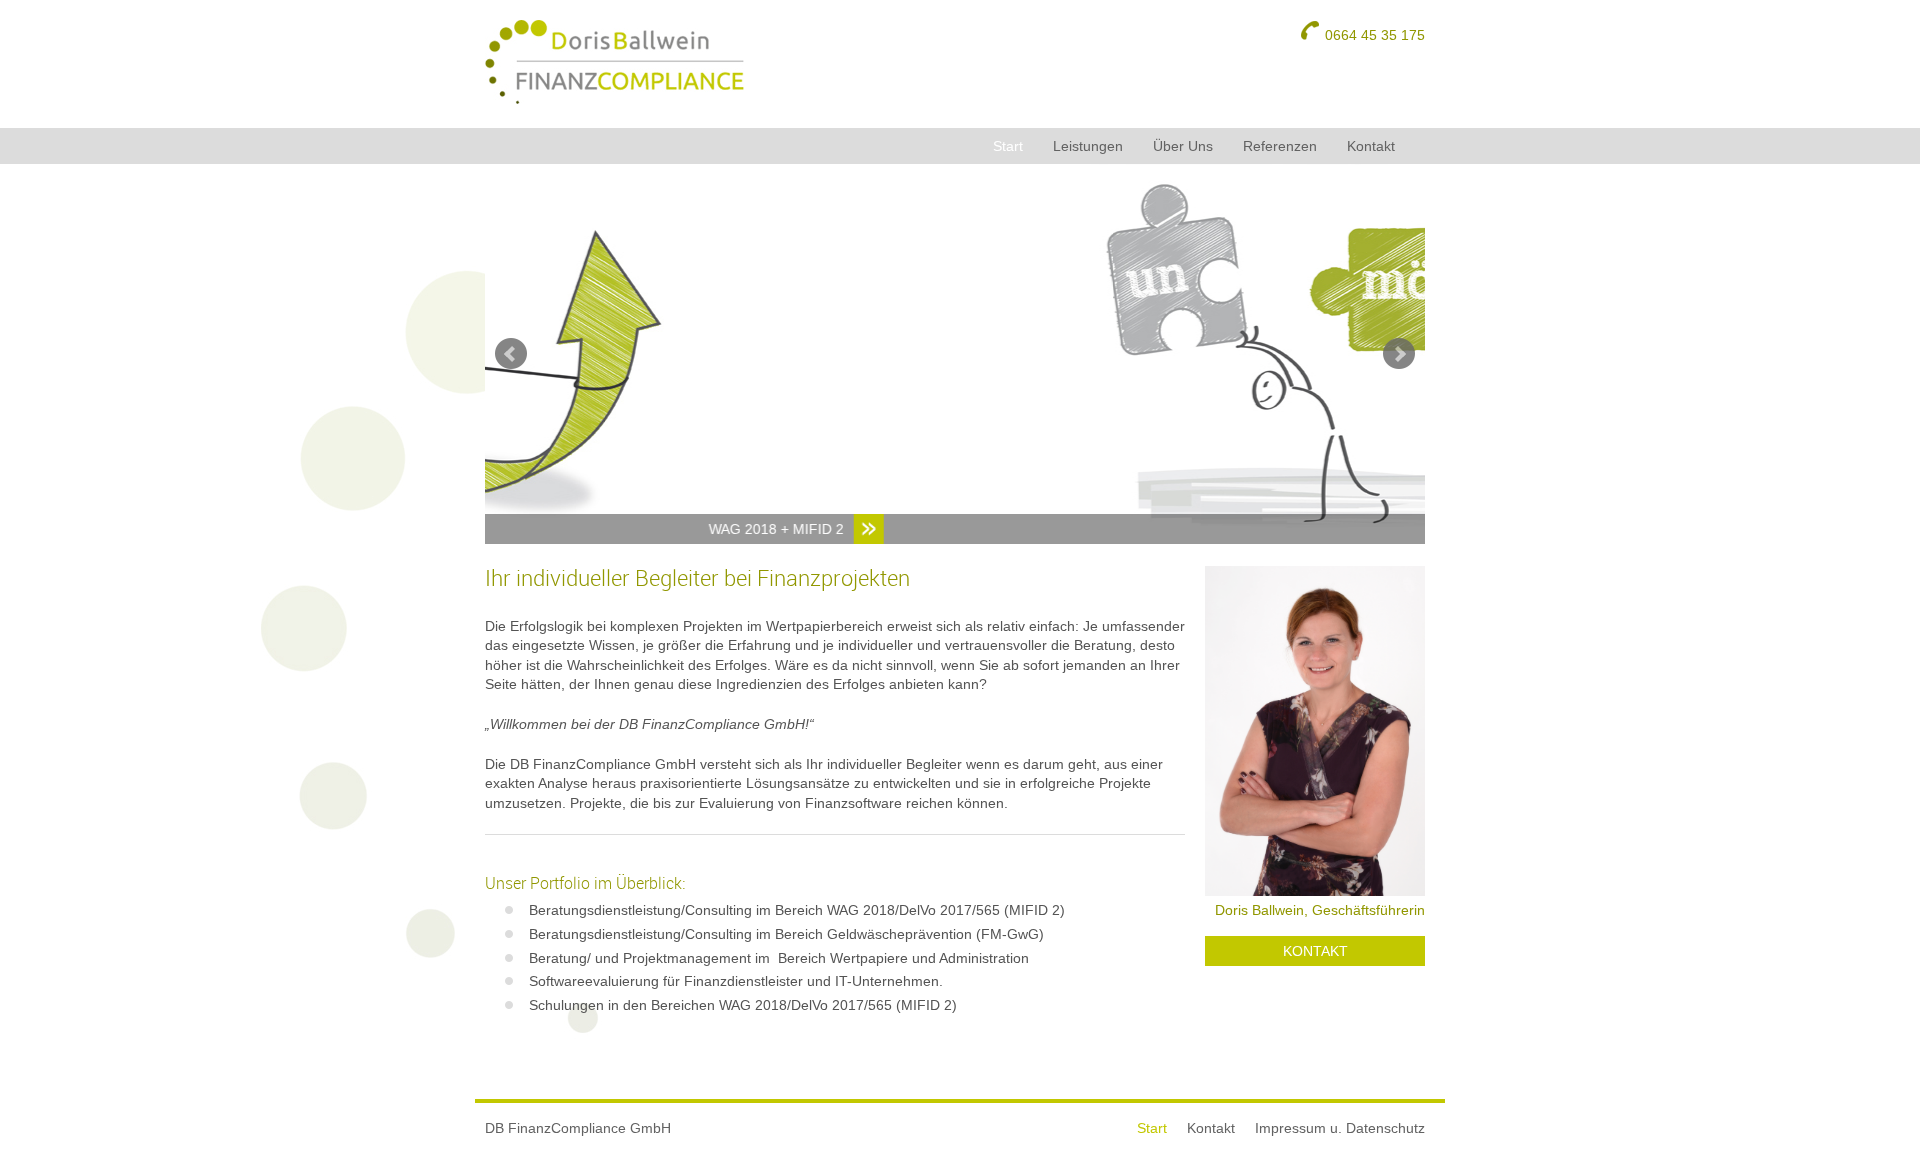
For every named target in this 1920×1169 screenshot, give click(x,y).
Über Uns (1183, 146)
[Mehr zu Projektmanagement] (962, 354)
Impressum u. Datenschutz (1340, 1128)
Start (1008, 146)
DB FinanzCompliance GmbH (578, 1128)
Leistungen (1088, 146)
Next (1399, 354)
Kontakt (1371, 146)
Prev (511, 354)
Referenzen (1280, 146)
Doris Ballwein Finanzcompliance (615, 62)
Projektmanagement (1328, 529)
